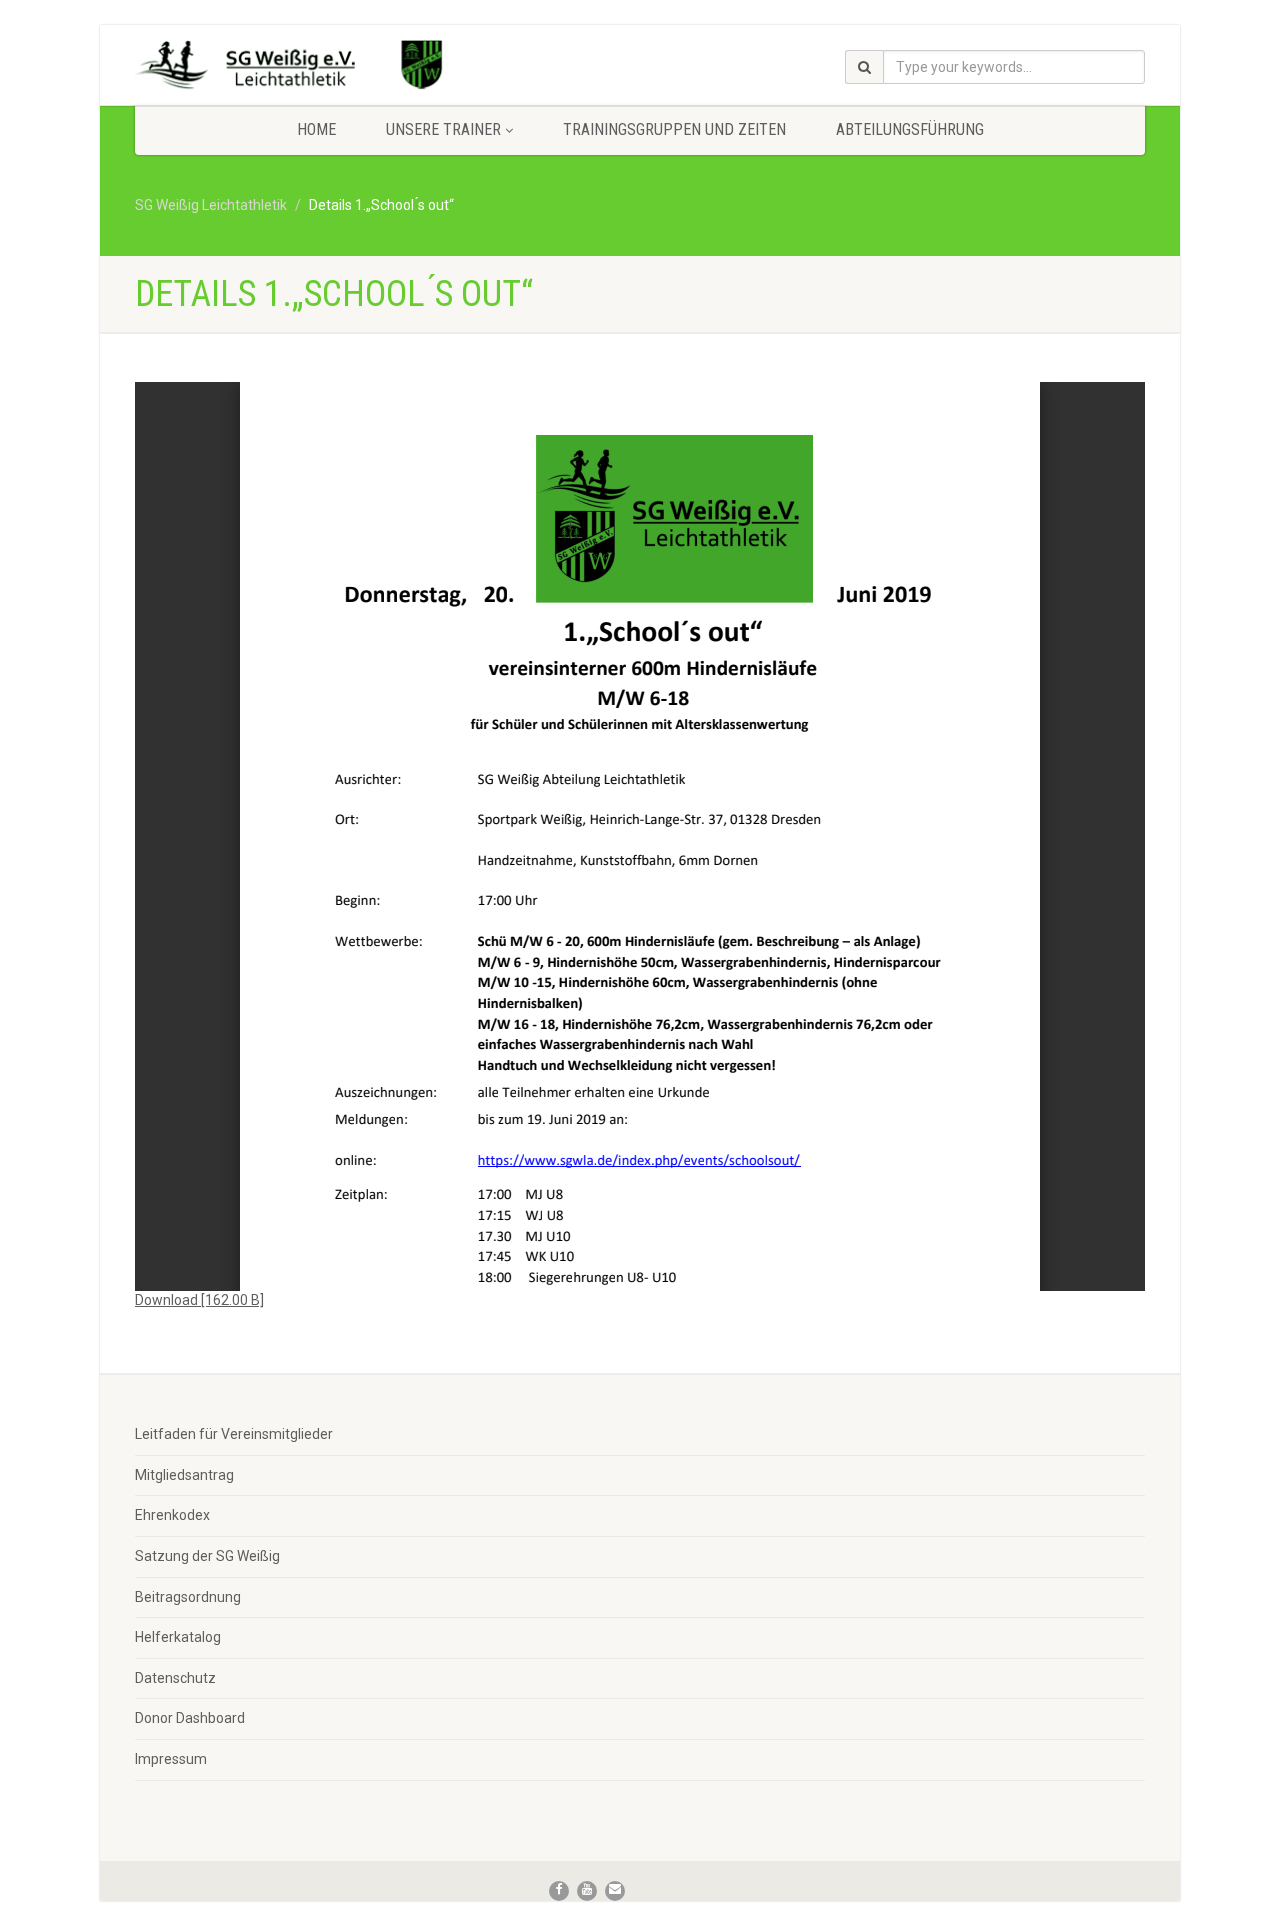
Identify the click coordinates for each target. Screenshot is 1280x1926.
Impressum (171, 1759)
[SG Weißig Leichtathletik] (293, 68)
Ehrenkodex (172, 1515)
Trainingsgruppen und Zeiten (674, 129)
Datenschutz (175, 1678)
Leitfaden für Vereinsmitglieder (234, 1434)
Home (316, 129)
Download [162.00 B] (199, 1300)
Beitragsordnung (188, 1597)
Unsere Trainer (443, 129)
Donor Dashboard (190, 1718)
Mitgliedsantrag (184, 1475)
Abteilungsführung (910, 129)
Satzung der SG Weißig (207, 1556)
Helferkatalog (178, 1637)
